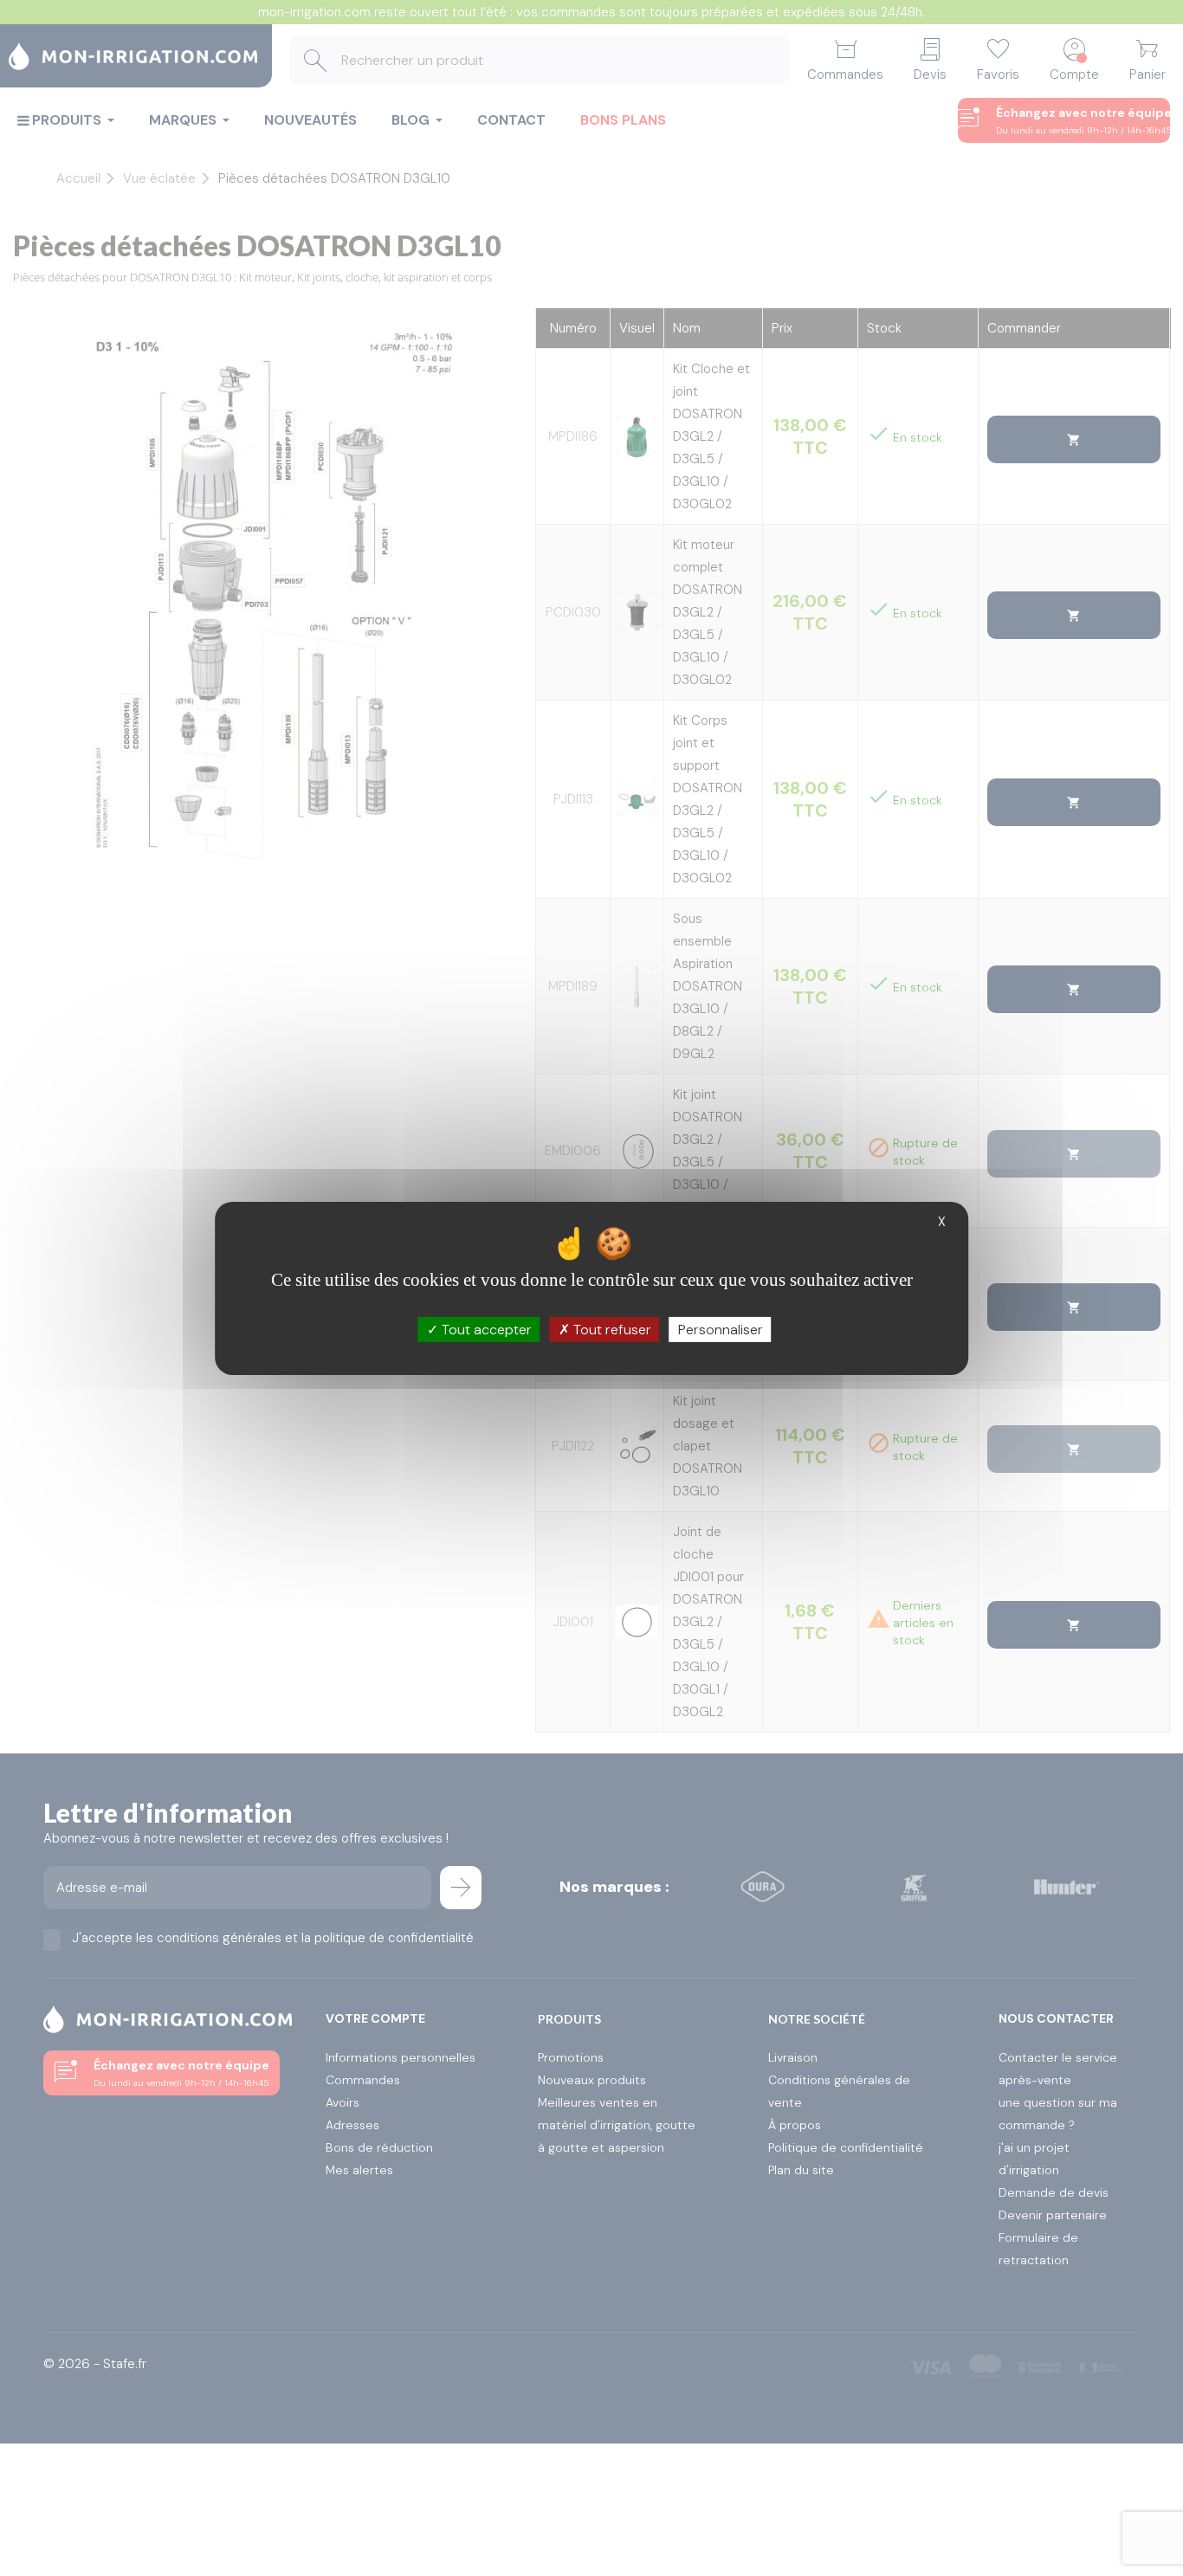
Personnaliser (721, 1329)
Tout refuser (611, 1329)
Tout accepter (485, 1329)
